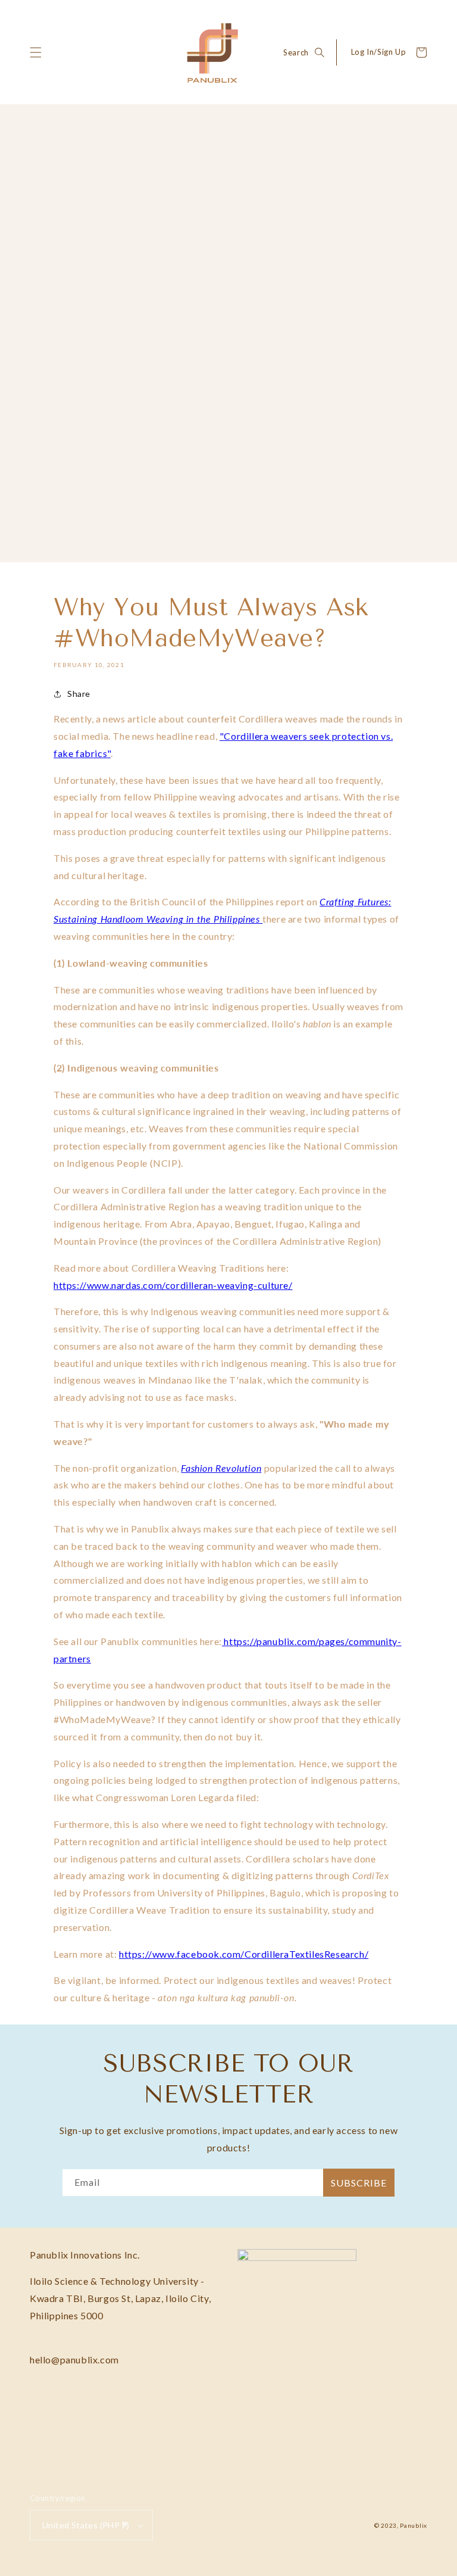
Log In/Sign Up (378, 52)
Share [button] (79, 694)
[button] (36, 52)
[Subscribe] (359, 2183)
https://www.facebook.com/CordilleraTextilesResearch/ (244, 1954)
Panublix (414, 2525)
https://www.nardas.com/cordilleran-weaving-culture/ (173, 1285)
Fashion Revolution (221, 1468)
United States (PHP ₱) (86, 2525)
